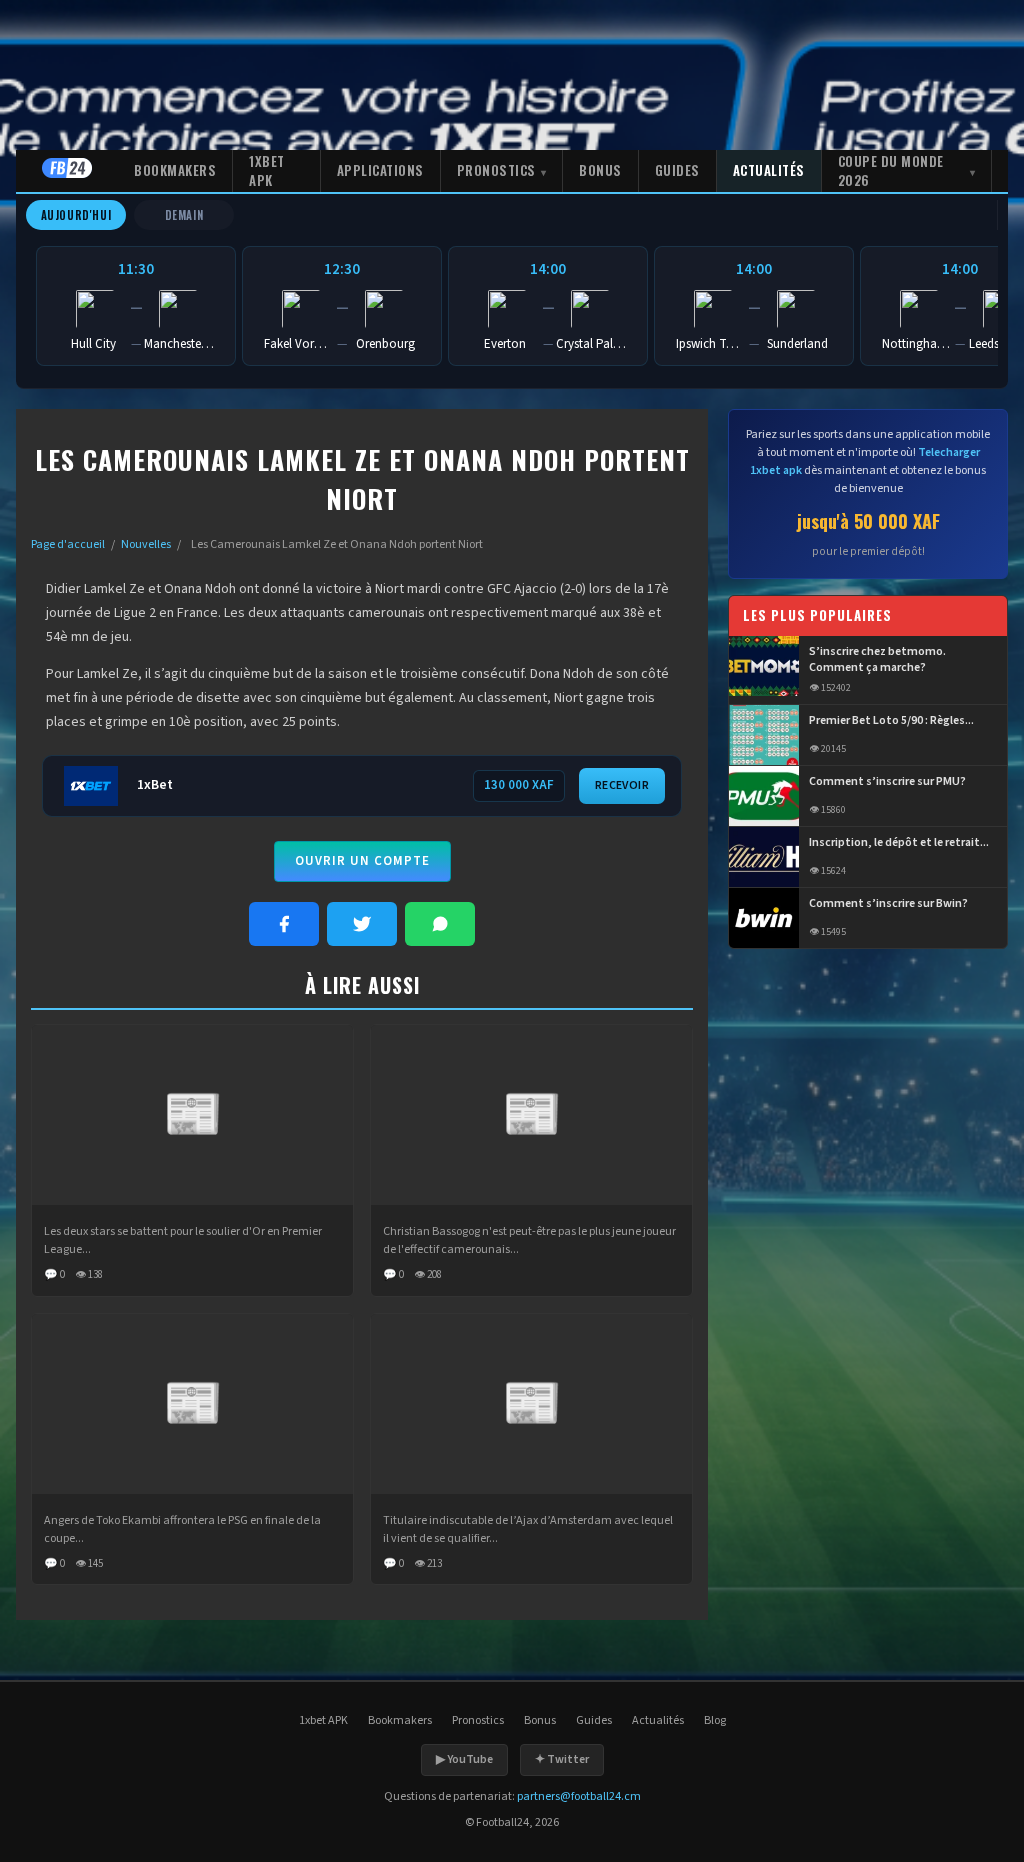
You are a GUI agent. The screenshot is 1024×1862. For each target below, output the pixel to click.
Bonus (600, 170)
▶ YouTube (464, 1759)
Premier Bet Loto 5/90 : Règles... (891, 721)
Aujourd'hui (76, 215)
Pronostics (496, 170)
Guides (677, 170)
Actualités (769, 170)
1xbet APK (267, 171)
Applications (380, 170)
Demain (184, 215)
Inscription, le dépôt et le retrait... (899, 843)
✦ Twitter (562, 1759)
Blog (715, 1720)
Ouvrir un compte (362, 861)
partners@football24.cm (579, 1796)
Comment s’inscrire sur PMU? (887, 782)
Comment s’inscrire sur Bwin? (888, 904)
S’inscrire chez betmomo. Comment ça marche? (877, 660)
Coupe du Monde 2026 (891, 171)
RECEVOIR (622, 785)
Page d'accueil (68, 544)
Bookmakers (175, 170)
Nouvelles (146, 544)
